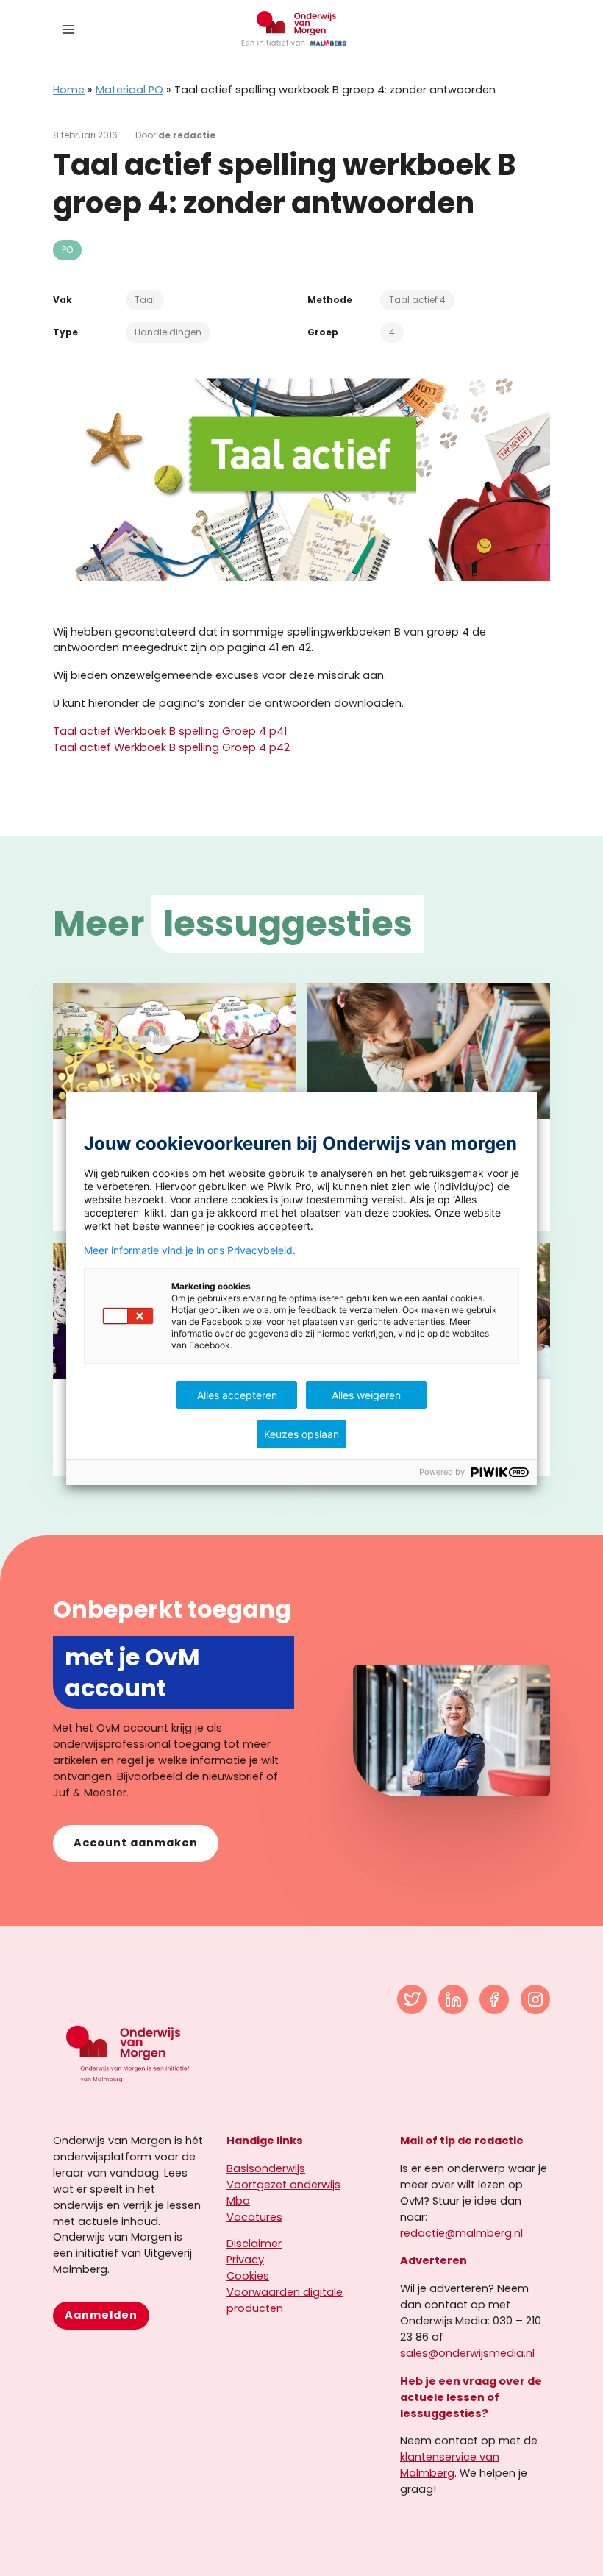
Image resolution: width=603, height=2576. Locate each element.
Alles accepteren (237, 1395)
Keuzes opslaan (301, 1434)
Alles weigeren (366, 1395)
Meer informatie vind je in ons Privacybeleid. (190, 1250)
